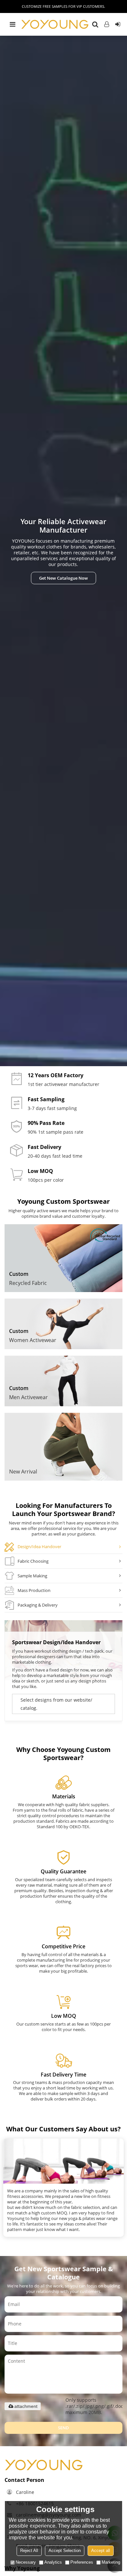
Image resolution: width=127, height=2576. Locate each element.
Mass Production (34, 1590)
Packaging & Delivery (38, 1605)
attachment (26, 2406)
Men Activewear (28, 1397)
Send (63, 2428)
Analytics (53, 2562)
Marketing (111, 2562)
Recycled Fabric (28, 1283)
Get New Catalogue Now (63, 578)
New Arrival (23, 1472)
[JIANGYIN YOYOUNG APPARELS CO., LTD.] (55, 25)
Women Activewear (33, 1340)
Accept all (101, 2551)
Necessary (26, 2562)
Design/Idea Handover (39, 1547)
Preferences (82, 2562)
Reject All (29, 2551)
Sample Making (32, 1576)
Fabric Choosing (33, 1561)
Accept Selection (65, 2551)
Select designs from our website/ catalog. (56, 1704)
